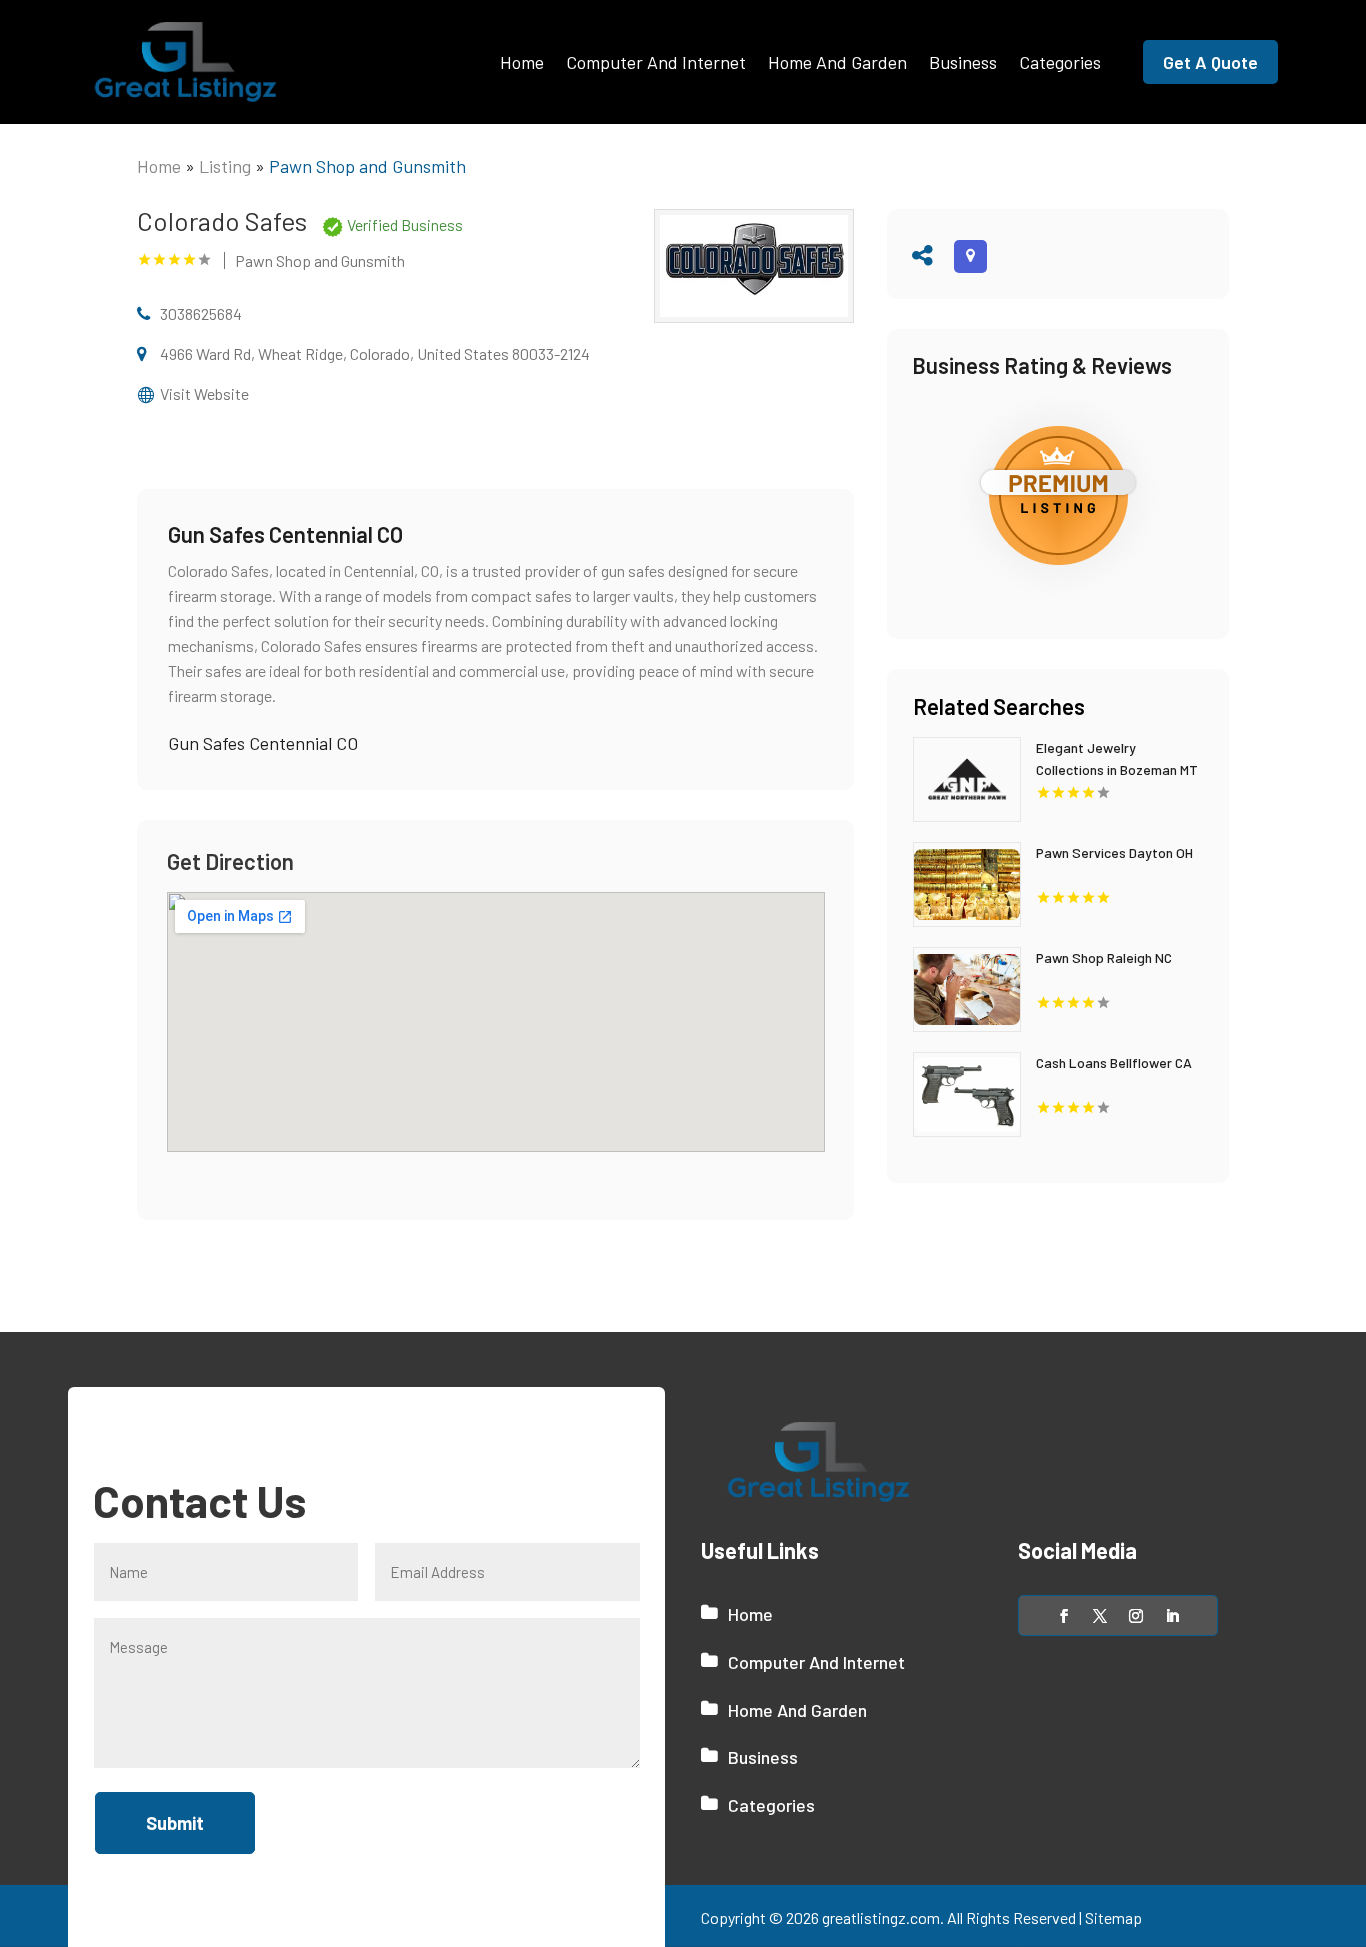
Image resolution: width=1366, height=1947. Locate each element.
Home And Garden (837, 62)
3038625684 (201, 313)
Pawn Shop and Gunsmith (367, 166)
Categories (1060, 62)
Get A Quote (1210, 62)
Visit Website (204, 393)
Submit (175, 1823)
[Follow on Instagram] (1136, 1616)
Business (963, 62)
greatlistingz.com (881, 1917)
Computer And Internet (656, 62)
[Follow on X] (1100, 1616)
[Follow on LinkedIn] (1172, 1616)
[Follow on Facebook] (1064, 1616)
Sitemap (1113, 1917)
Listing (225, 166)
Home (522, 62)
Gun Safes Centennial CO (263, 743)
